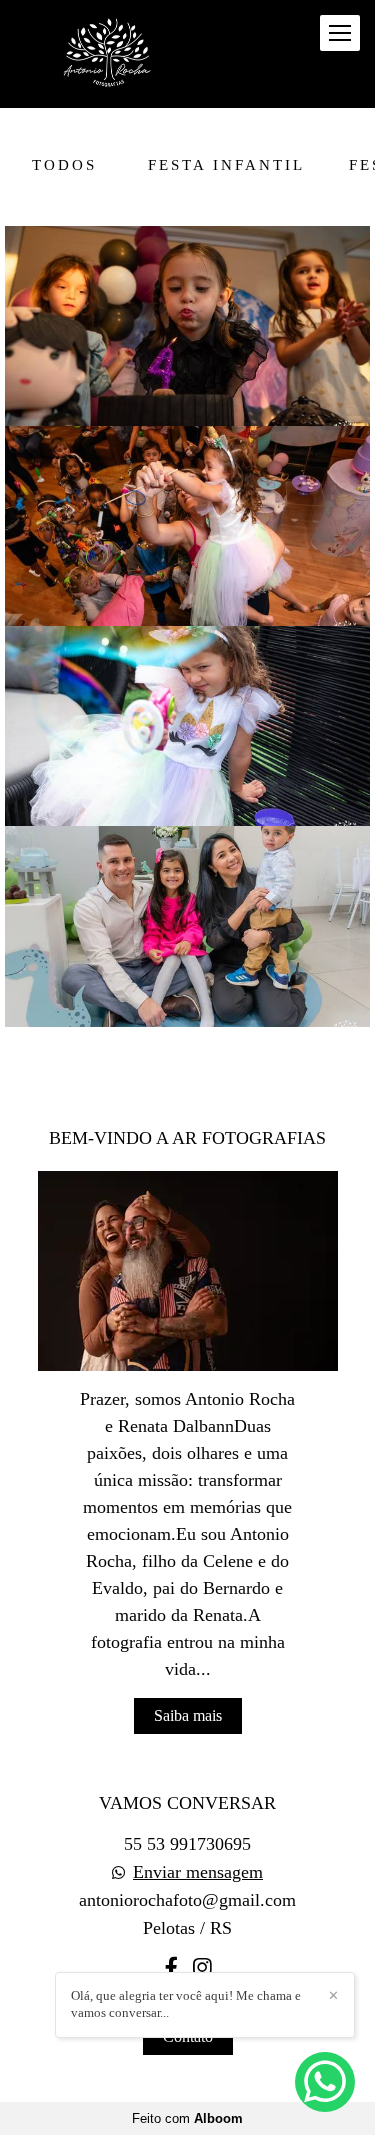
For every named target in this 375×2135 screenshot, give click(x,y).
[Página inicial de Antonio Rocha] (111, 54)
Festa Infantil (226, 165)
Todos (64, 165)
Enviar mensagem (198, 1872)
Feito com (187, 2118)
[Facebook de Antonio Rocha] (171, 1968)
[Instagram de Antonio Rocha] (202, 1968)
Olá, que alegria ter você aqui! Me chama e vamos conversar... (186, 2004)
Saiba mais (188, 1715)
